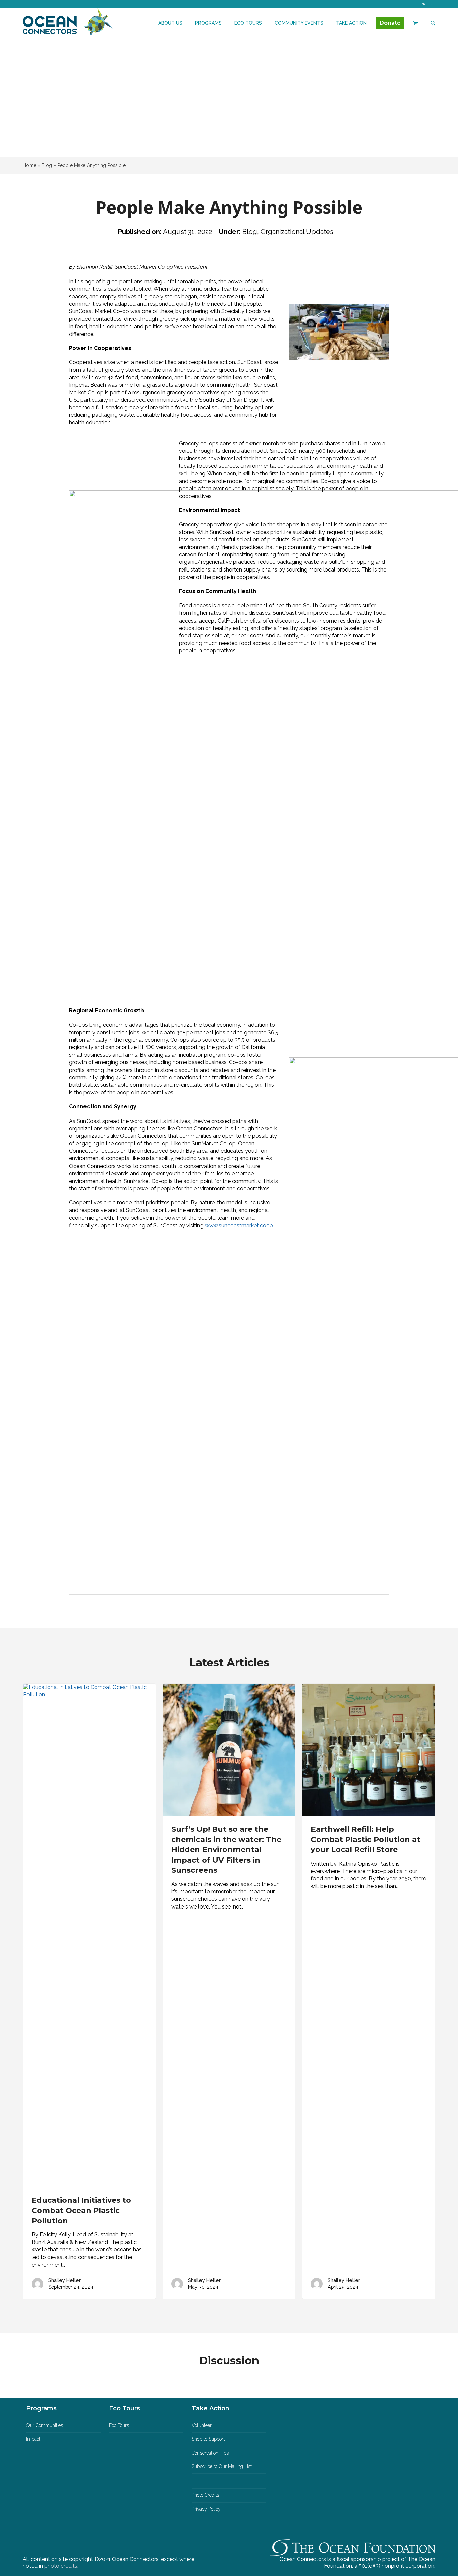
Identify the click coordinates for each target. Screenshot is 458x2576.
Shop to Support (208, 2439)
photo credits (61, 2566)
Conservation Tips (210, 2453)
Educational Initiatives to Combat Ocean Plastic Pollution (81, 2211)
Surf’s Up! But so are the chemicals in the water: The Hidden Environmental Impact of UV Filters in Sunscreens (226, 1850)
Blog (250, 232)
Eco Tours (119, 2425)
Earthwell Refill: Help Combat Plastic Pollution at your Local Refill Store (366, 1839)
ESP (432, 4)
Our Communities (45, 2425)
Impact (33, 2439)
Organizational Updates (297, 232)
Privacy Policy (206, 2509)
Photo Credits (205, 2495)
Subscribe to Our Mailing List (222, 2466)
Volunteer (202, 2425)
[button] (416, 23)
